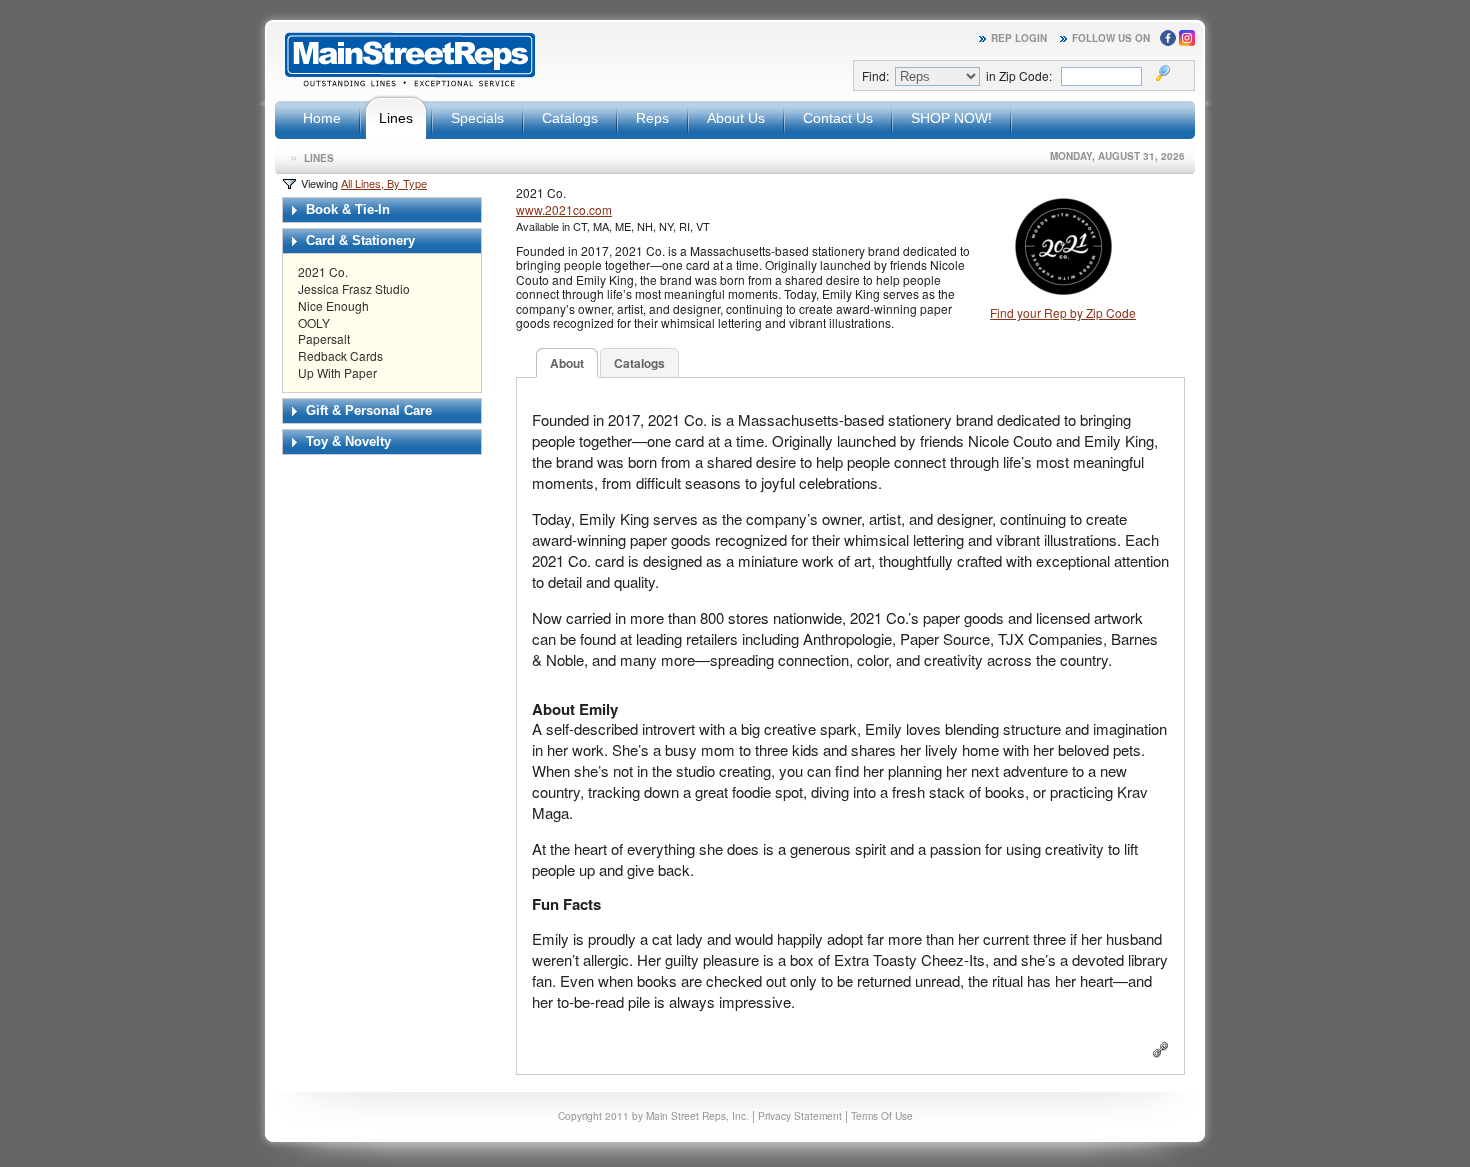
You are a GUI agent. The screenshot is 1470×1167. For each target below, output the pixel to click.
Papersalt (324, 338)
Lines (396, 118)
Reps (652, 118)
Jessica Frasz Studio (354, 288)
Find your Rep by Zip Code (1063, 312)
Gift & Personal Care (367, 410)
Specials (477, 118)
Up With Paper (337, 372)
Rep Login (1019, 38)
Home (322, 118)
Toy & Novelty (346, 441)
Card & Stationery (358, 240)
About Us (736, 118)
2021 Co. (323, 271)
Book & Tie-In (346, 209)
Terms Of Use (882, 1115)
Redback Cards (340, 355)
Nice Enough (333, 305)
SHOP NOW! (951, 118)
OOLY (314, 322)
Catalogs (570, 118)
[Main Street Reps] (410, 83)
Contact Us (838, 118)
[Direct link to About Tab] (1161, 1052)
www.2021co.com (564, 209)
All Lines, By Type (384, 183)
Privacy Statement (800, 1115)
